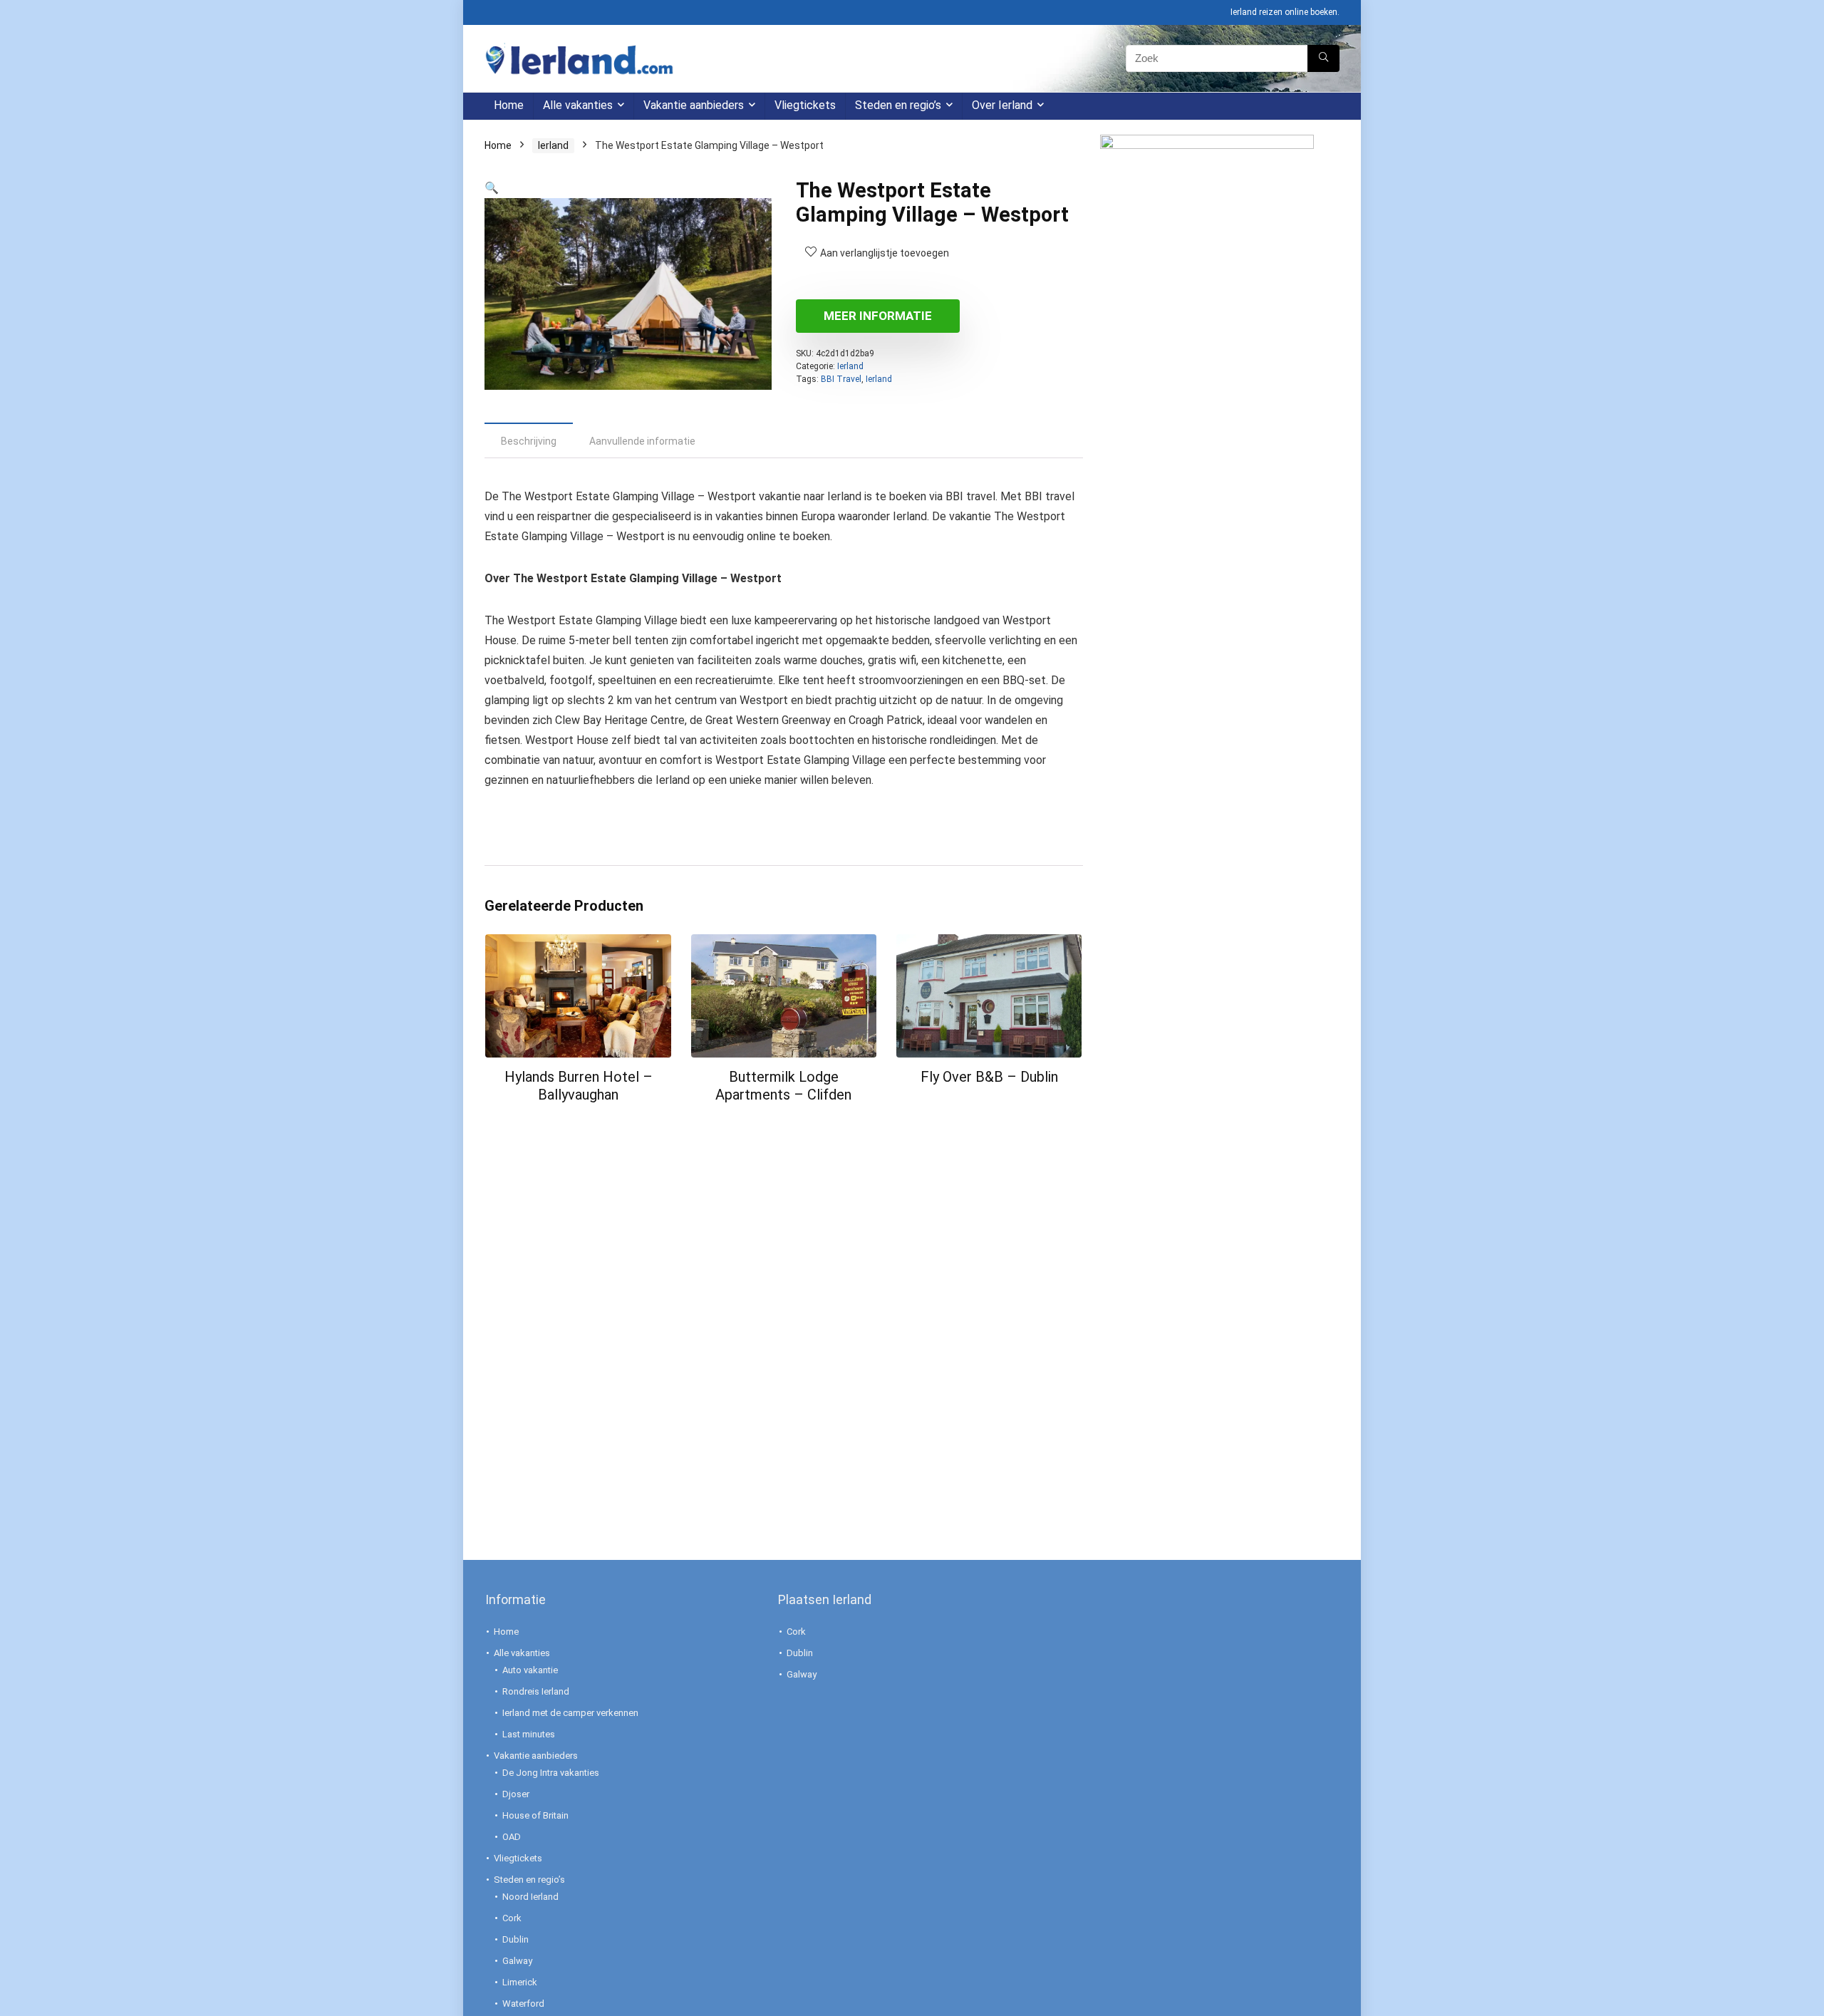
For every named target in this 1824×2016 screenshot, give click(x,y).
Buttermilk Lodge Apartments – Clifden (783, 1086)
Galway (517, 1961)
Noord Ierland (530, 1897)
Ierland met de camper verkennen (570, 1713)
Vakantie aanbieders (694, 105)
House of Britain (535, 1815)
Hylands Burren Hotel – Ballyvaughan (579, 1086)
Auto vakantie (530, 1670)
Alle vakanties (578, 105)
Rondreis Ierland (536, 1691)
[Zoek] (1323, 58)
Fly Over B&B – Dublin (989, 1077)
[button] (492, 188)
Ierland (553, 145)
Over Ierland (1002, 105)
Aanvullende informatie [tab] (642, 441)
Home (509, 105)
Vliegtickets (805, 105)
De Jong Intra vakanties (551, 1773)
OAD (512, 1837)
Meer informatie (878, 316)
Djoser (516, 1794)
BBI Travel (841, 379)
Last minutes (529, 1734)
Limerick (520, 1982)
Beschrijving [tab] (529, 441)
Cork (512, 1918)
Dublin (515, 1939)
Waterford (523, 2004)
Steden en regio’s (898, 105)
